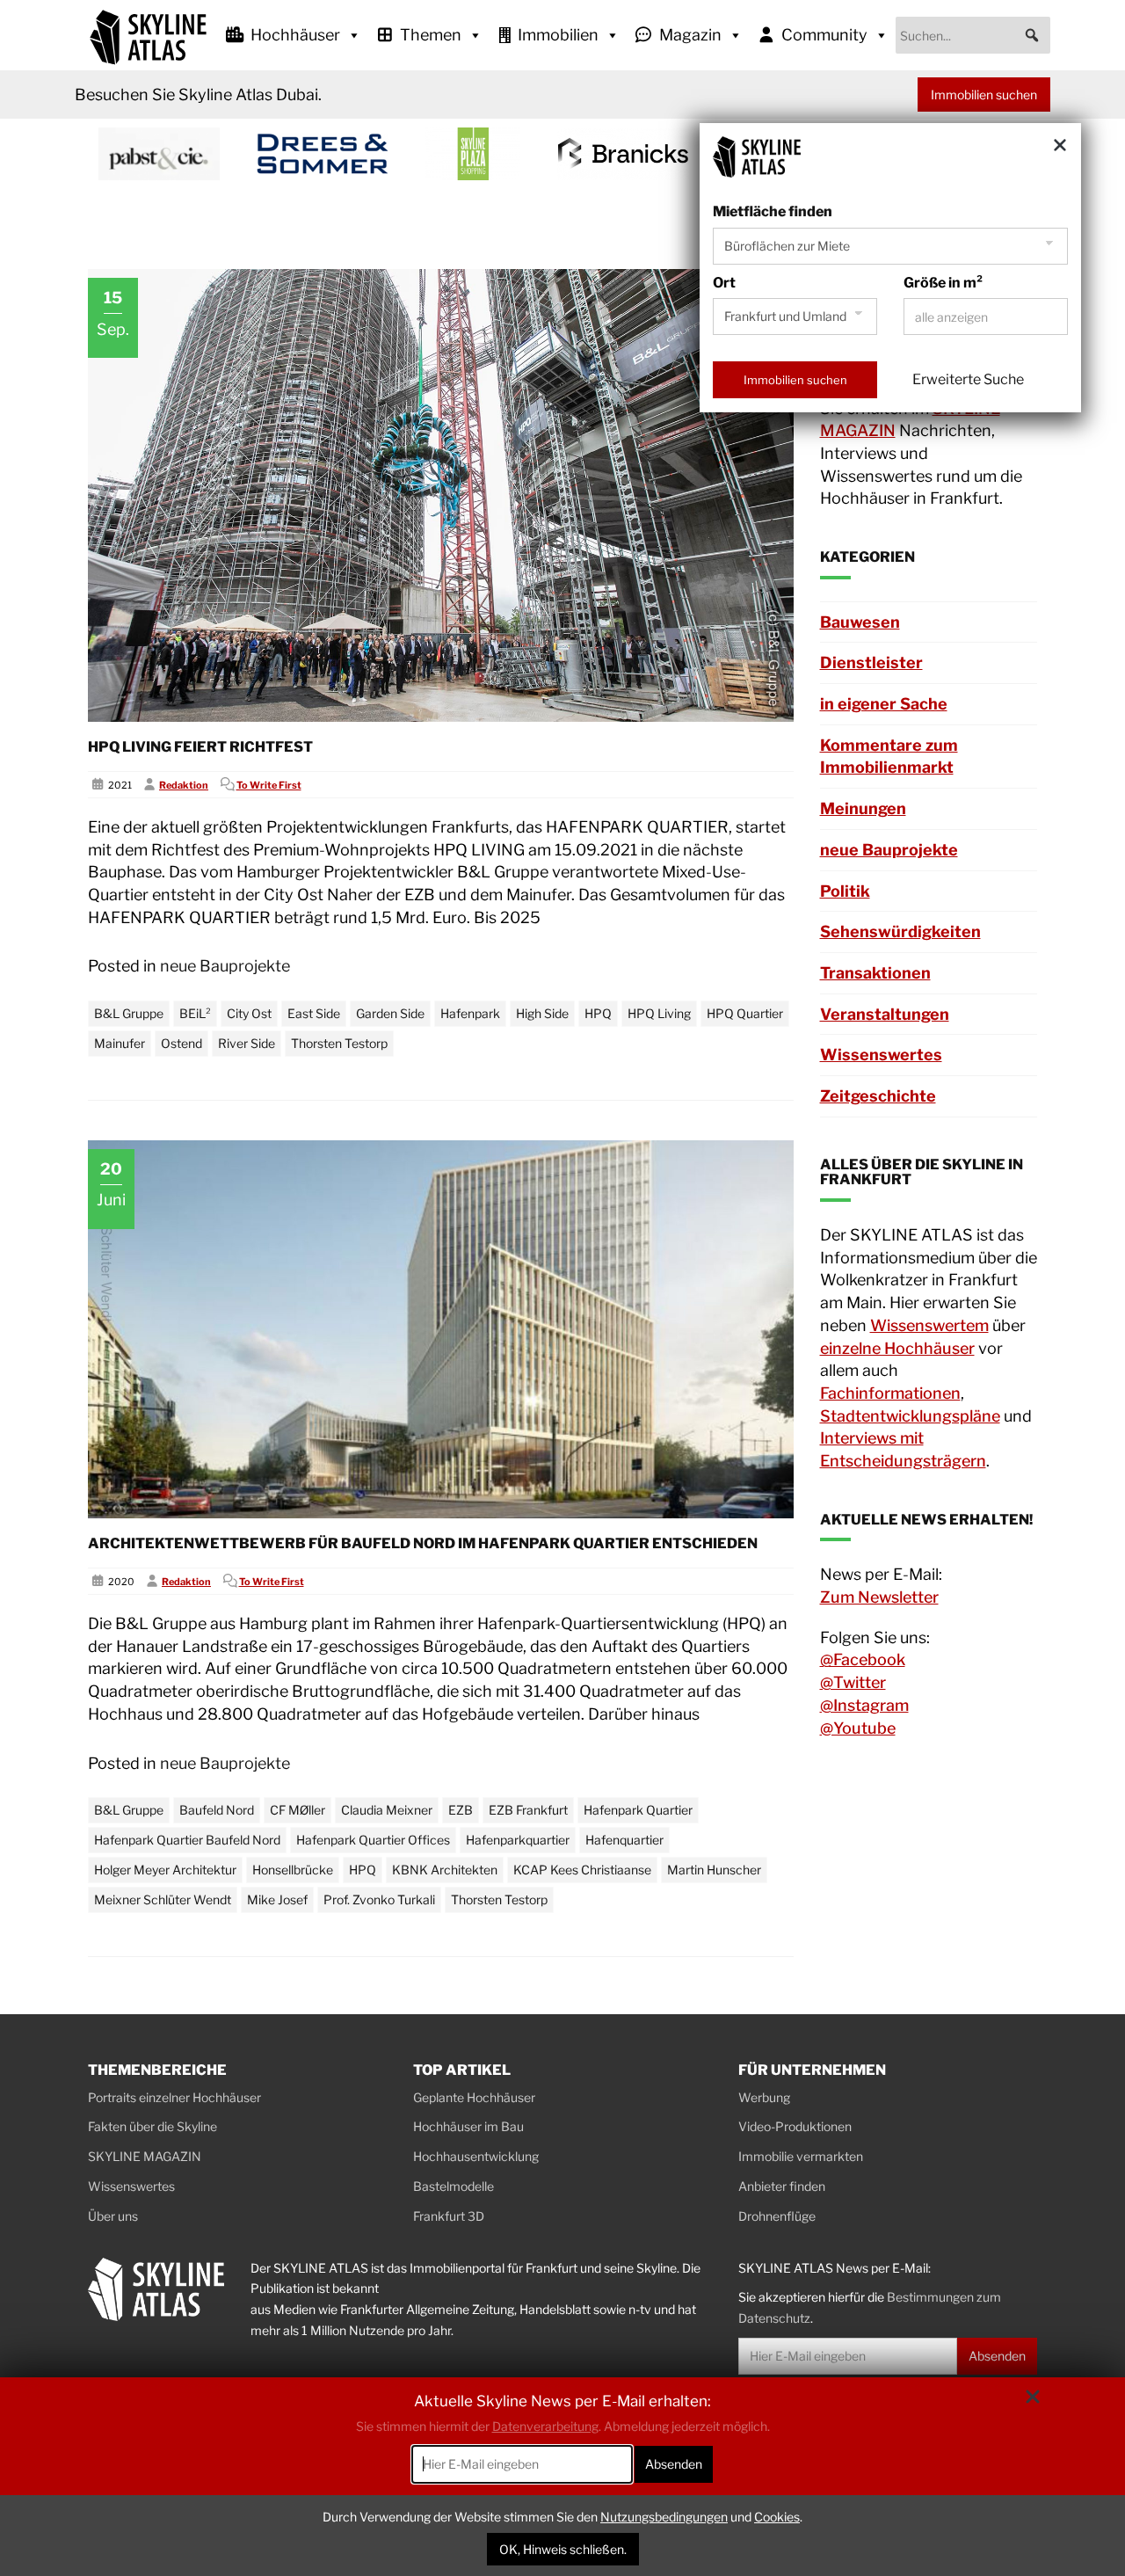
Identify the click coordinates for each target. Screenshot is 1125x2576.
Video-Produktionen (795, 2126)
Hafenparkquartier (518, 1840)
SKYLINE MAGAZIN (145, 2156)
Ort (724, 283)
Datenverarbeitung (545, 2426)
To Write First (269, 785)
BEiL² (195, 1013)
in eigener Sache (884, 704)
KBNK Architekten (445, 1870)
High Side (542, 1013)
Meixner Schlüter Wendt (163, 1899)
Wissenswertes (881, 1055)
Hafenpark (470, 1013)
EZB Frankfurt (528, 1810)
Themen (431, 35)
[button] (1032, 35)
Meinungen (863, 808)
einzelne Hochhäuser (897, 1348)
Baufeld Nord (217, 1810)
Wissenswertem (929, 1325)
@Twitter (853, 1682)
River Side (247, 1043)
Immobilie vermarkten (801, 2156)
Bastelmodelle (454, 2186)
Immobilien (558, 35)
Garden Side (390, 1013)
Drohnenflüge (777, 2216)
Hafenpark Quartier (638, 1810)
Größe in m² (943, 283)
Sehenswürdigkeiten (900, 931)
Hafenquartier (624, 1840)
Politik (845, 891)
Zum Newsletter (879, 1597)
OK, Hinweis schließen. (563, 2549)
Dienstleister (871, 662)
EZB (461, 1810)
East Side (314, 1013)
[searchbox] (973, 35)
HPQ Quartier (745, 1013)
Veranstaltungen (885, 1014)
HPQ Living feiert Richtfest (200, 747)
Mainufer (120, 1043)
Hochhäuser (295, 35)
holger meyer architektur (165, 1870)
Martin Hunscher (714, 1870)
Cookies (777, 2517)
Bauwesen (860, 622)
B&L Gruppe (129, 1013)
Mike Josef (277, 1899)
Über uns (113, 2216)
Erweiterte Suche (968, 379)
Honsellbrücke (293, 1870)
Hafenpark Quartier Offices (373, 1840)
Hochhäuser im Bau (468, 2126)
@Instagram (864, 1705)
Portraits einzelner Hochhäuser (174, 2097)
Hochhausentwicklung (476, 2156)
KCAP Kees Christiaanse (582, 1870)
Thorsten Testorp (339, 1043)
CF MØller (298, 1810)
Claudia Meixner (387, 1810)
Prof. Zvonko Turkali (379, 1899)
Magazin (690, 35)
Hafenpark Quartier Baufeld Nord (187, 1840)
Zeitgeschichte (878, 1096)
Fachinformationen (890, 1393)
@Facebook (863, 1659)
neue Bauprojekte (225, 966)
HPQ (598, 1013)
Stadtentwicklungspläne (910, 1416)
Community (824, 35)
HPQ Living (659, 1013)
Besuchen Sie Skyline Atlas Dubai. (198, 95)
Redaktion (184, 785)
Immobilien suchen (984, 95)
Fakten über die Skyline (152, 2126)
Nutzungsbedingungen (664, 2517)
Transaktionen (875, 973)
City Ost (249, 1013)
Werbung (764, 2097)
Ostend (181, 1043)
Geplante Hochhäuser (474, 2097)
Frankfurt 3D (449, 2216)
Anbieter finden (782, 2186)
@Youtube (858, 1728)
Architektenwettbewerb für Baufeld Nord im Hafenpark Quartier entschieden (423, 1543)
